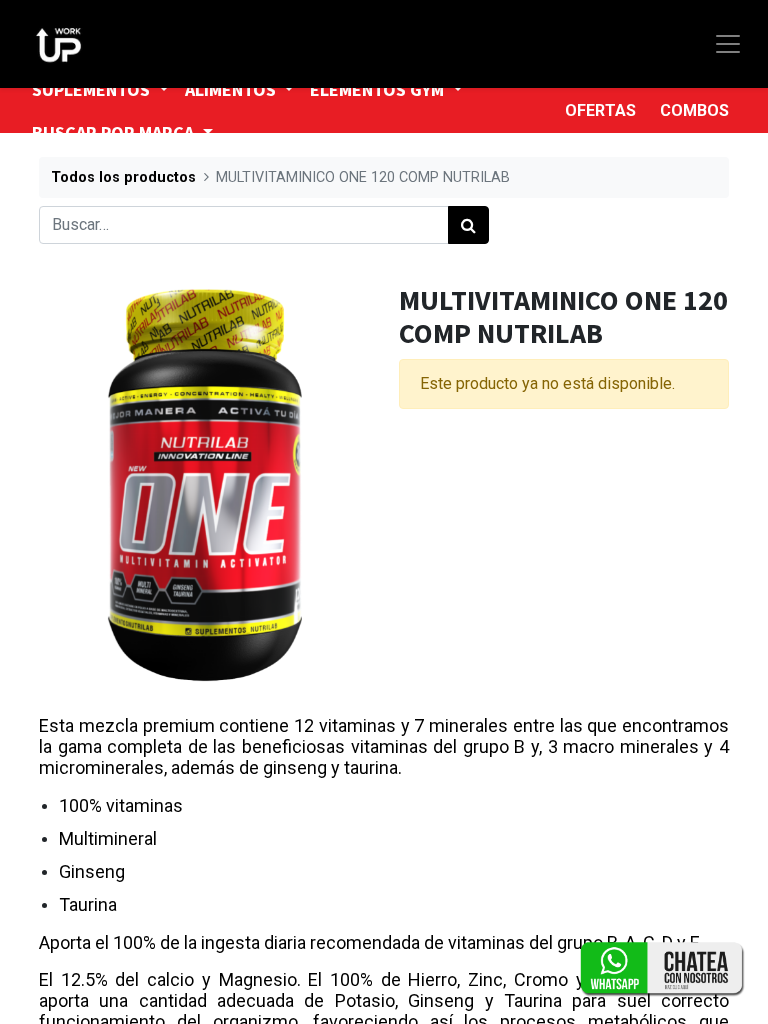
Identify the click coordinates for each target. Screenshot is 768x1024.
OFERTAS (600, 110)
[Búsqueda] (468, 225)
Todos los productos (123, 177)
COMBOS (694, 110)
